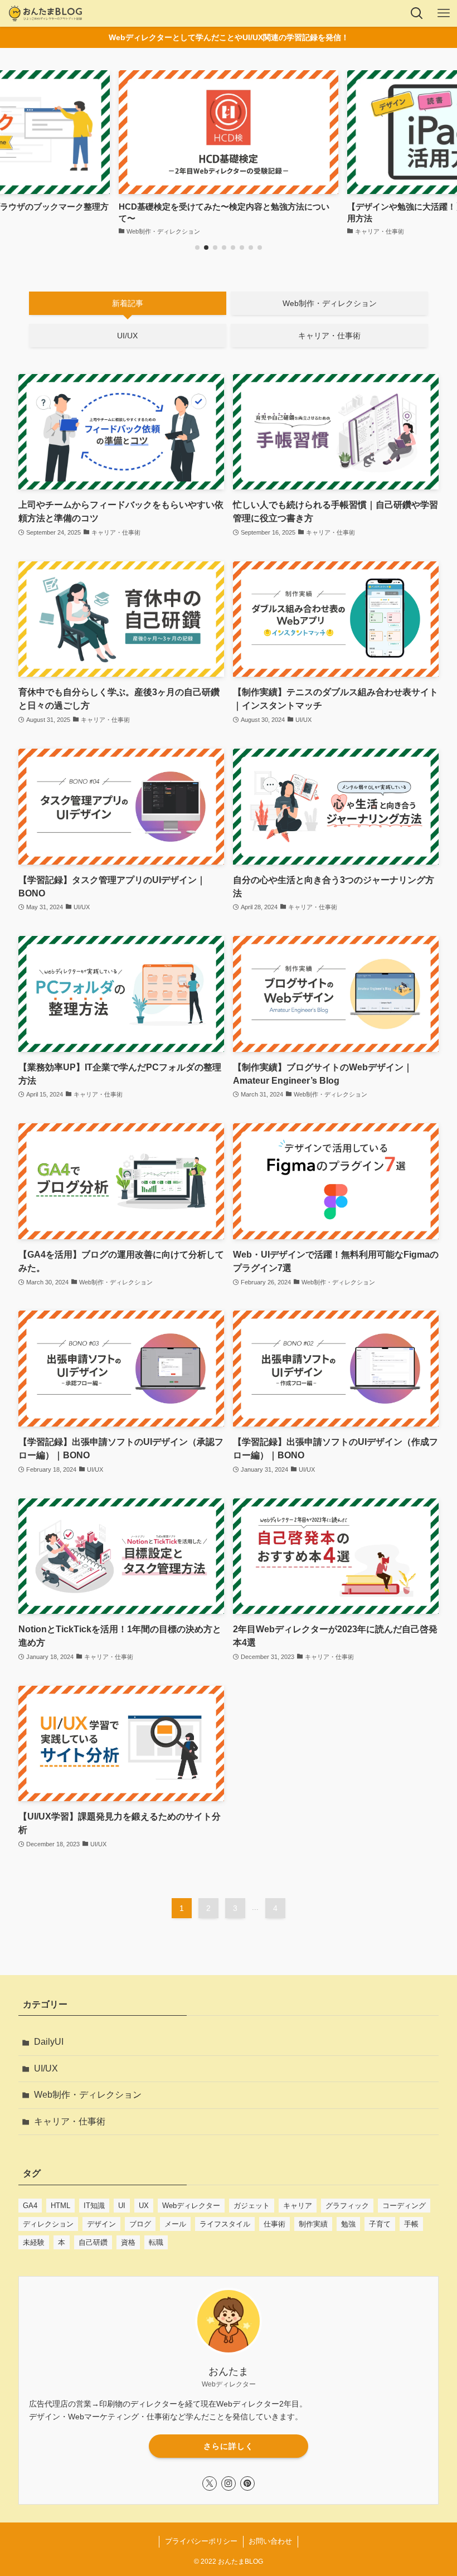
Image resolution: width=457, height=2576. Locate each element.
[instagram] (229, 2483)
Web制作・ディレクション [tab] (330, 303)
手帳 (411, 2224)
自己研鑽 (93, 2242)
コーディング (404, 2206)
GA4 (30, 2206)
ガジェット (252, 2206)
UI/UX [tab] (127, 336)
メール (175, 2224)
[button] (197, 248)
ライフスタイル (225, 2224)
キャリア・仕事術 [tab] (329, 336)
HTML (60, 2206)
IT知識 (94, 2206)
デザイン (101, 2224)
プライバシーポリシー (201, 2541)
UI (122, 2206)
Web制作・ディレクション (88, 2095)
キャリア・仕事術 (70, 2121)
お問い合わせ (270, 2541)
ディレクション (48, 2224)
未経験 (34, 2242)
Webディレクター (191, 2206)
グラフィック (347, 2206)
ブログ (140, 2224)
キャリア (298, 2206)
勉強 (348, 2224)
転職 (156, 2242)
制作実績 (313, 2224)
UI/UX (46, 2068)
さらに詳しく (229, 2446)
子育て (380, 2224)
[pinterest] (247, 2483)
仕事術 (274, 2224)
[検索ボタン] (417, 13)
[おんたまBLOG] (45, 13)
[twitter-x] (210, 2483)
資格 (128, 2242)
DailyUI (49, 2042)
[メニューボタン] (444, 13)
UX (144, 2206)
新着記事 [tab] (128, 303)
